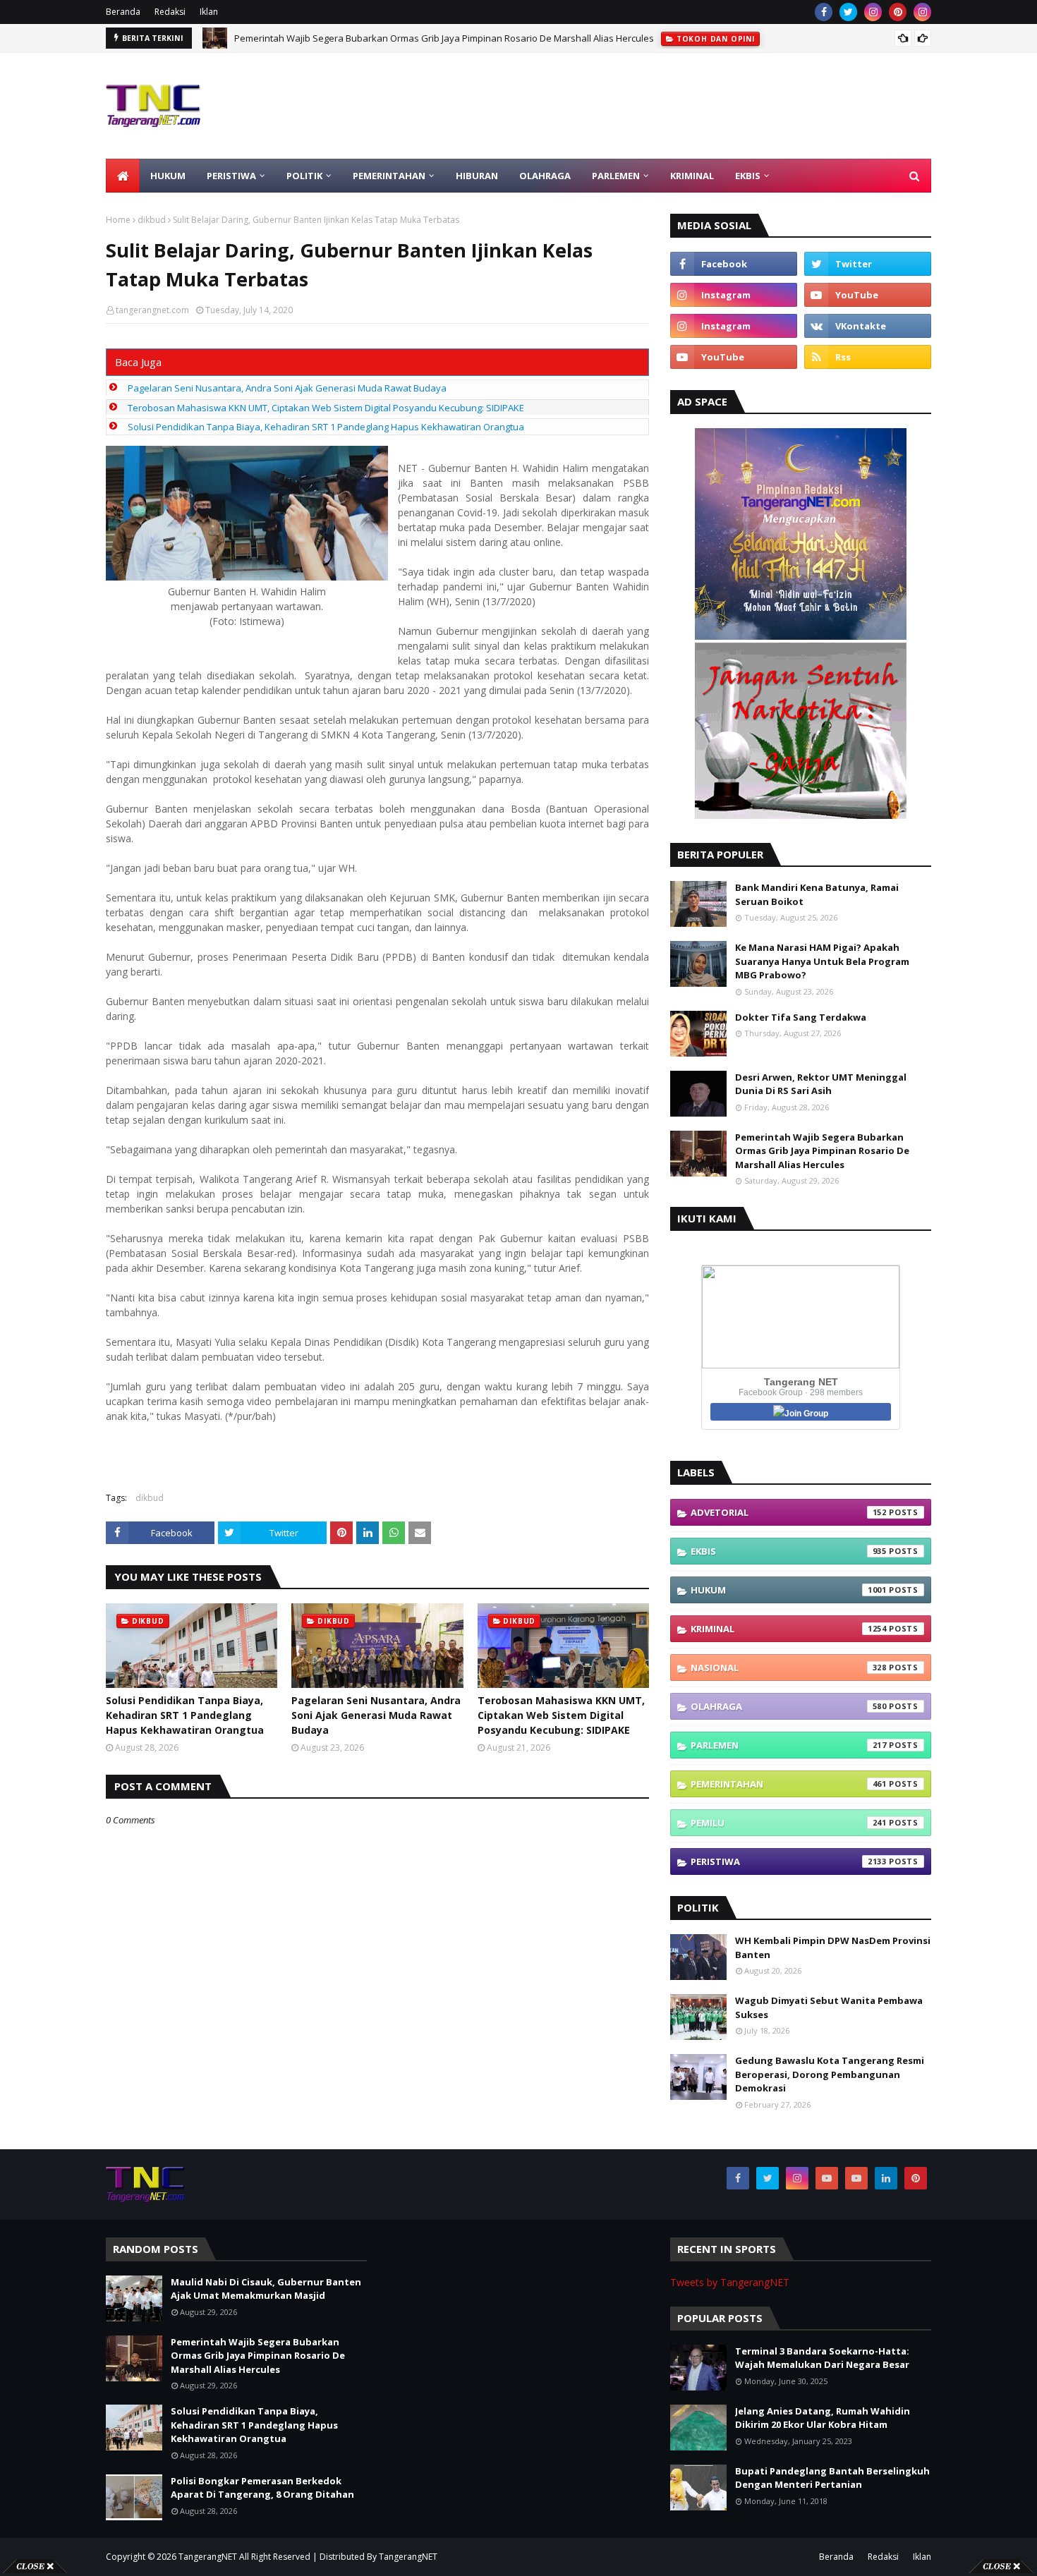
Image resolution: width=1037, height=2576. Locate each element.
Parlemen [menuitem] (616, 176)
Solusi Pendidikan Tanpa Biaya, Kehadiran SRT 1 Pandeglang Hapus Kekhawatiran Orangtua (432, 39)
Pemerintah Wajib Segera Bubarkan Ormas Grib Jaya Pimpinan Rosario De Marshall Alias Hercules (822, 1151)
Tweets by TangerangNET (730, 2282)
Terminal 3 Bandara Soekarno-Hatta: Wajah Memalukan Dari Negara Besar (822, 2358)
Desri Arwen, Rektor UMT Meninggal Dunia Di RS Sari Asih (821, 1084)
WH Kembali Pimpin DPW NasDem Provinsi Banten (833, 1948)
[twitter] (848, 12)
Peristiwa (789, 1861)
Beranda (123, 12)
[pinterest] (898, 12)
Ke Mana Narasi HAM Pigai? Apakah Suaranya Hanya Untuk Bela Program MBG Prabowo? (822, 961)
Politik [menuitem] (304, 176)
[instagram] (873, 12)
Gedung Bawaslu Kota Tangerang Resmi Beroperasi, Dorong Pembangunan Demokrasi (830, 2074)
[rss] (868, 357)
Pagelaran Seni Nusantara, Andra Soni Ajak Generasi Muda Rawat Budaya (287, 388)
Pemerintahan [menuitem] (389, 176)
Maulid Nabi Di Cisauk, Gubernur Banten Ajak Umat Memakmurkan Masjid (266, 2289)
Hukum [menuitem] (168, 176)
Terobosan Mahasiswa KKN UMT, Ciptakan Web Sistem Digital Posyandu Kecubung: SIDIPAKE (326, 408)
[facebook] (824, 12)
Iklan (209, 12)
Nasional (789, 1667)
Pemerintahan (789, 1784)
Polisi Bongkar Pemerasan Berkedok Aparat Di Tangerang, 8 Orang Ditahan (262, 2488)
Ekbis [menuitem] (748, 176)
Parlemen (789, 1745)
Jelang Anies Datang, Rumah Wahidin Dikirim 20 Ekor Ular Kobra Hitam (823, 2418)
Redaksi (170, 12)
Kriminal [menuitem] (692, 176)
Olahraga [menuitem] (545, 176)
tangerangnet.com (152, 310)
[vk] (868, 326)
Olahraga (789, 1706)
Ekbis (789, 1551)
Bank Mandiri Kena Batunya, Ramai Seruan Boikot (817, 894)
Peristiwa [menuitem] (231, 176)
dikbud (152, 220)
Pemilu (789, 1823)
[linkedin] (886, 2178)
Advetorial (789, 1512)
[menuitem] (123, 176)
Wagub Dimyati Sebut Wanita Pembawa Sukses (829, 2007)
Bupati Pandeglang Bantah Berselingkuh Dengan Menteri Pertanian (832, 2478)
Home (118, 220)
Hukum (789, 1590)
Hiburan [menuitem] (477, 176)
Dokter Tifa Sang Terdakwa (801, 1017)
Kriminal (789, 1629)
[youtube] (868, 295)
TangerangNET (208, 2557)
